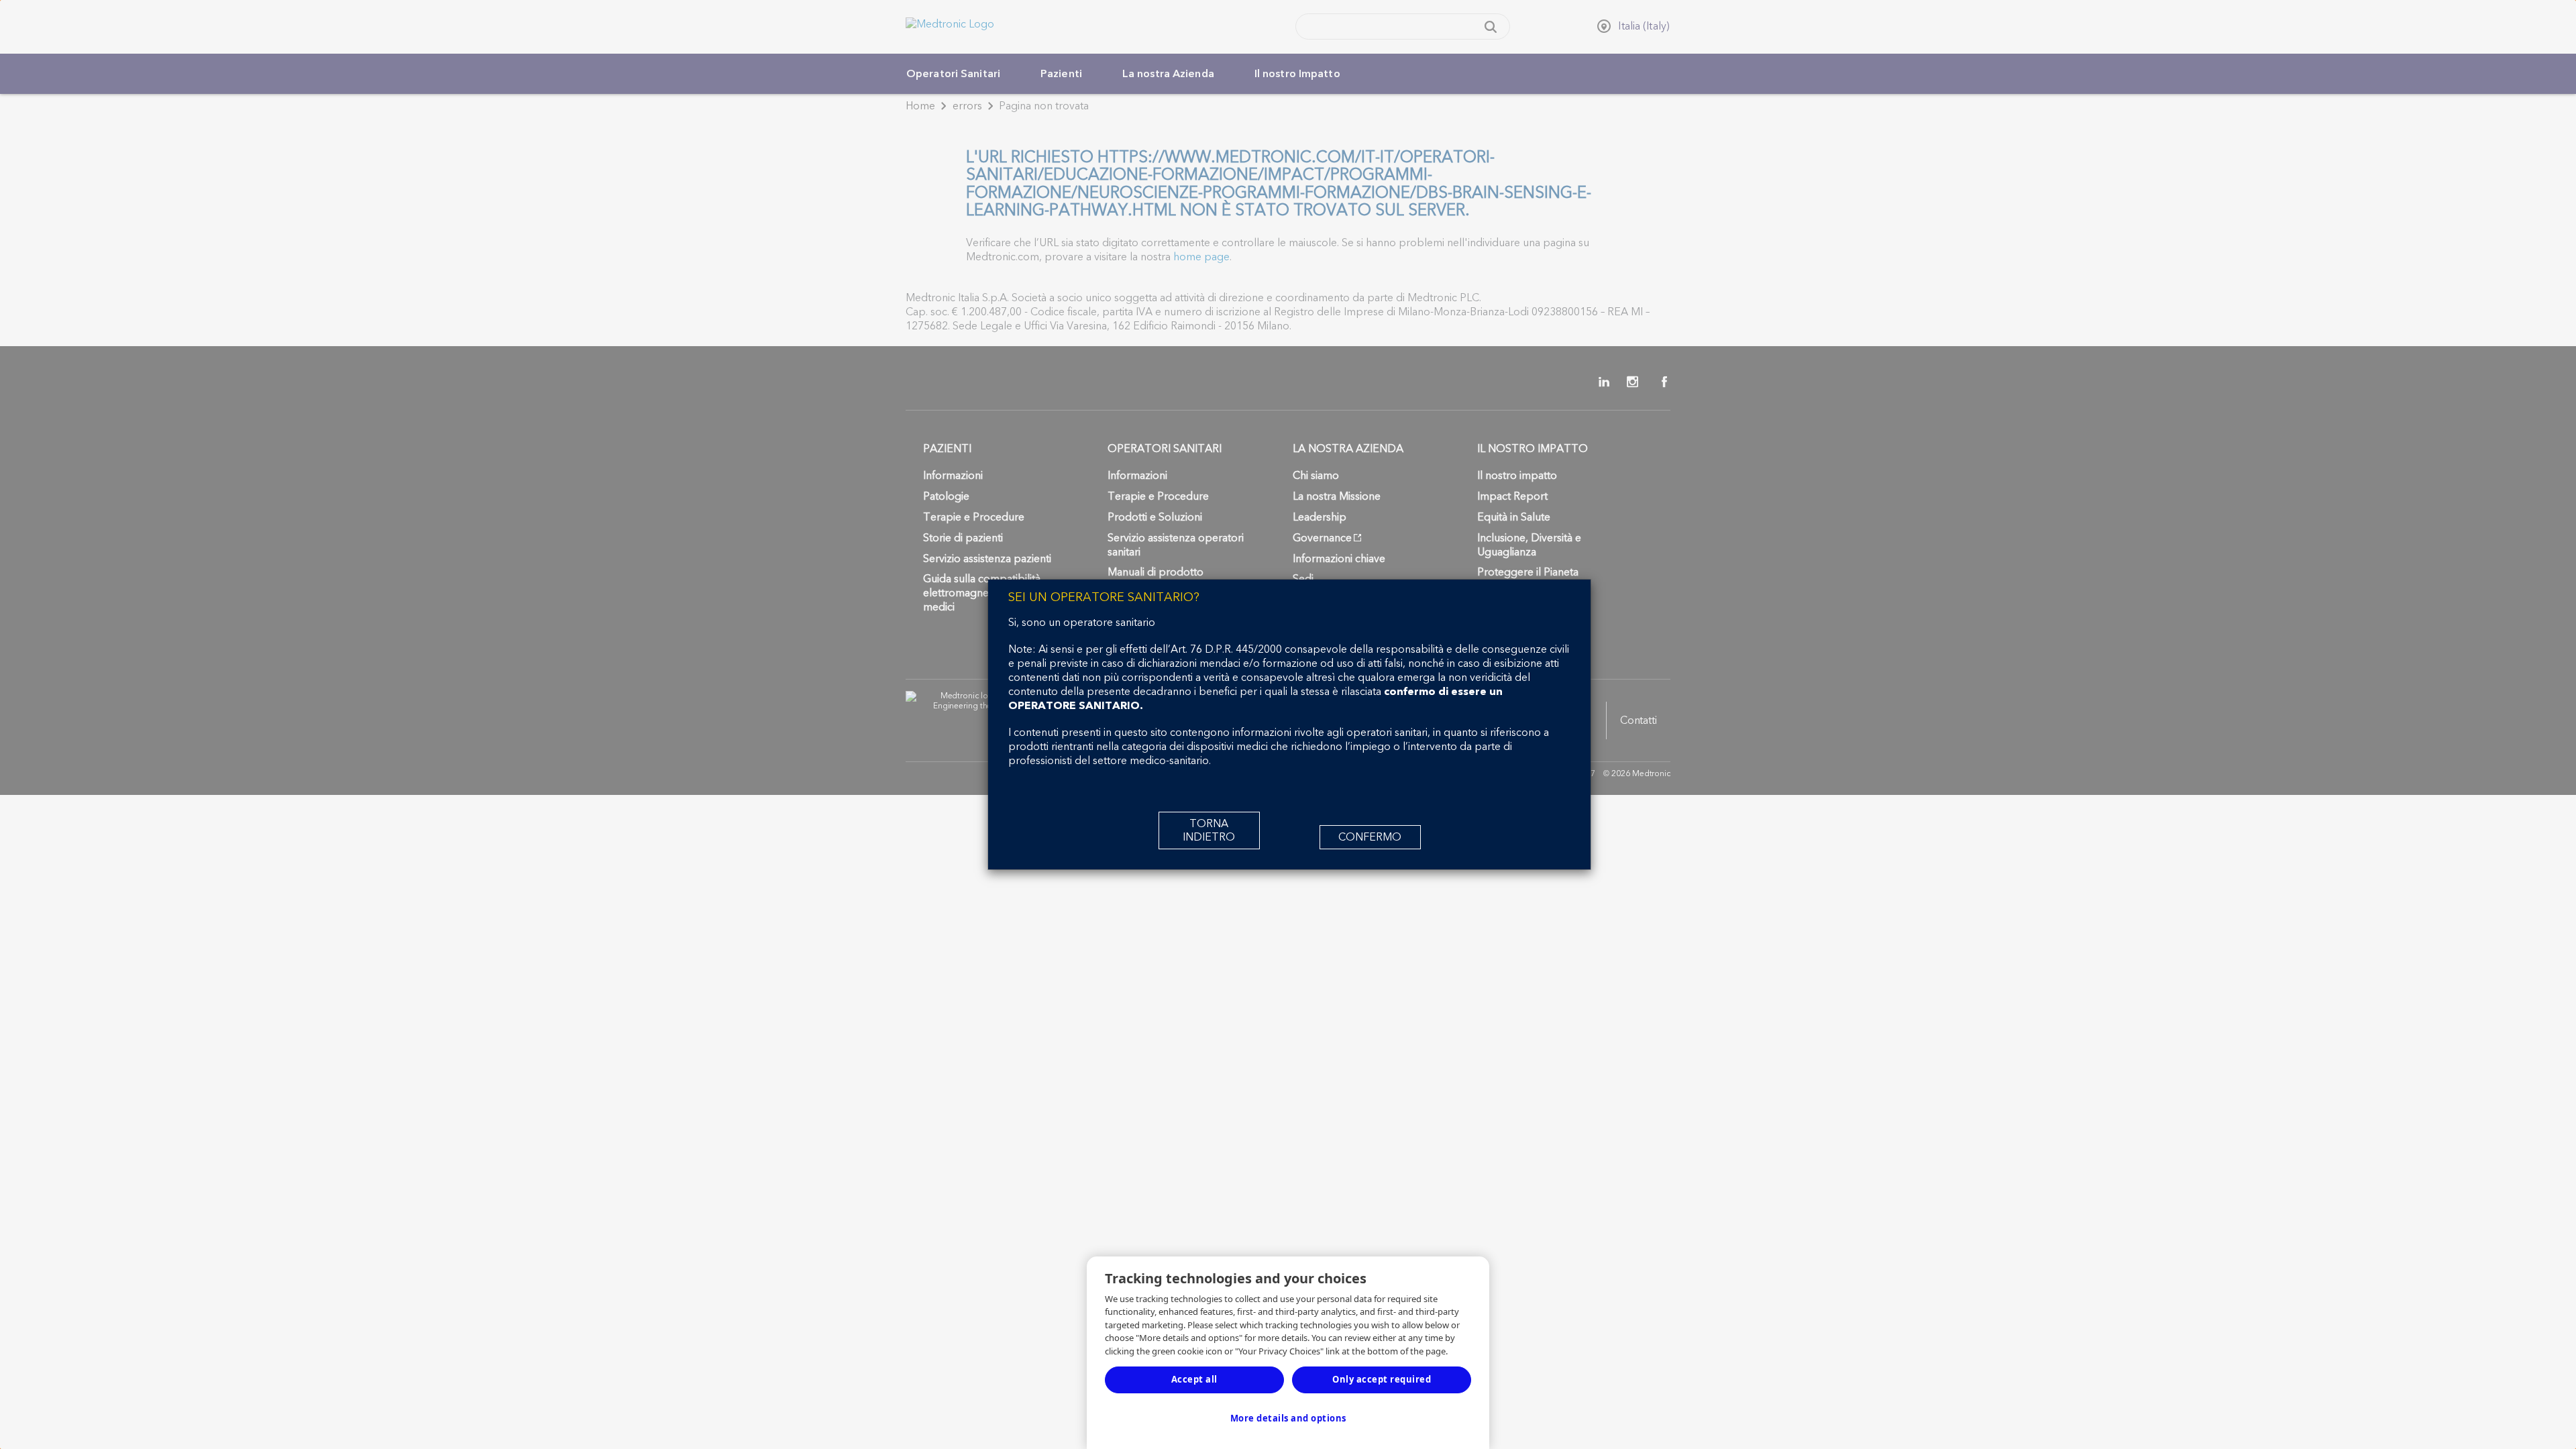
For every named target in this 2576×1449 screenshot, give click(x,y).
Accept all (1194, 1379)
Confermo (1370, 837)
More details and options (1288, 1418)
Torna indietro (1209, 830)
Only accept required (1382, 1379)
